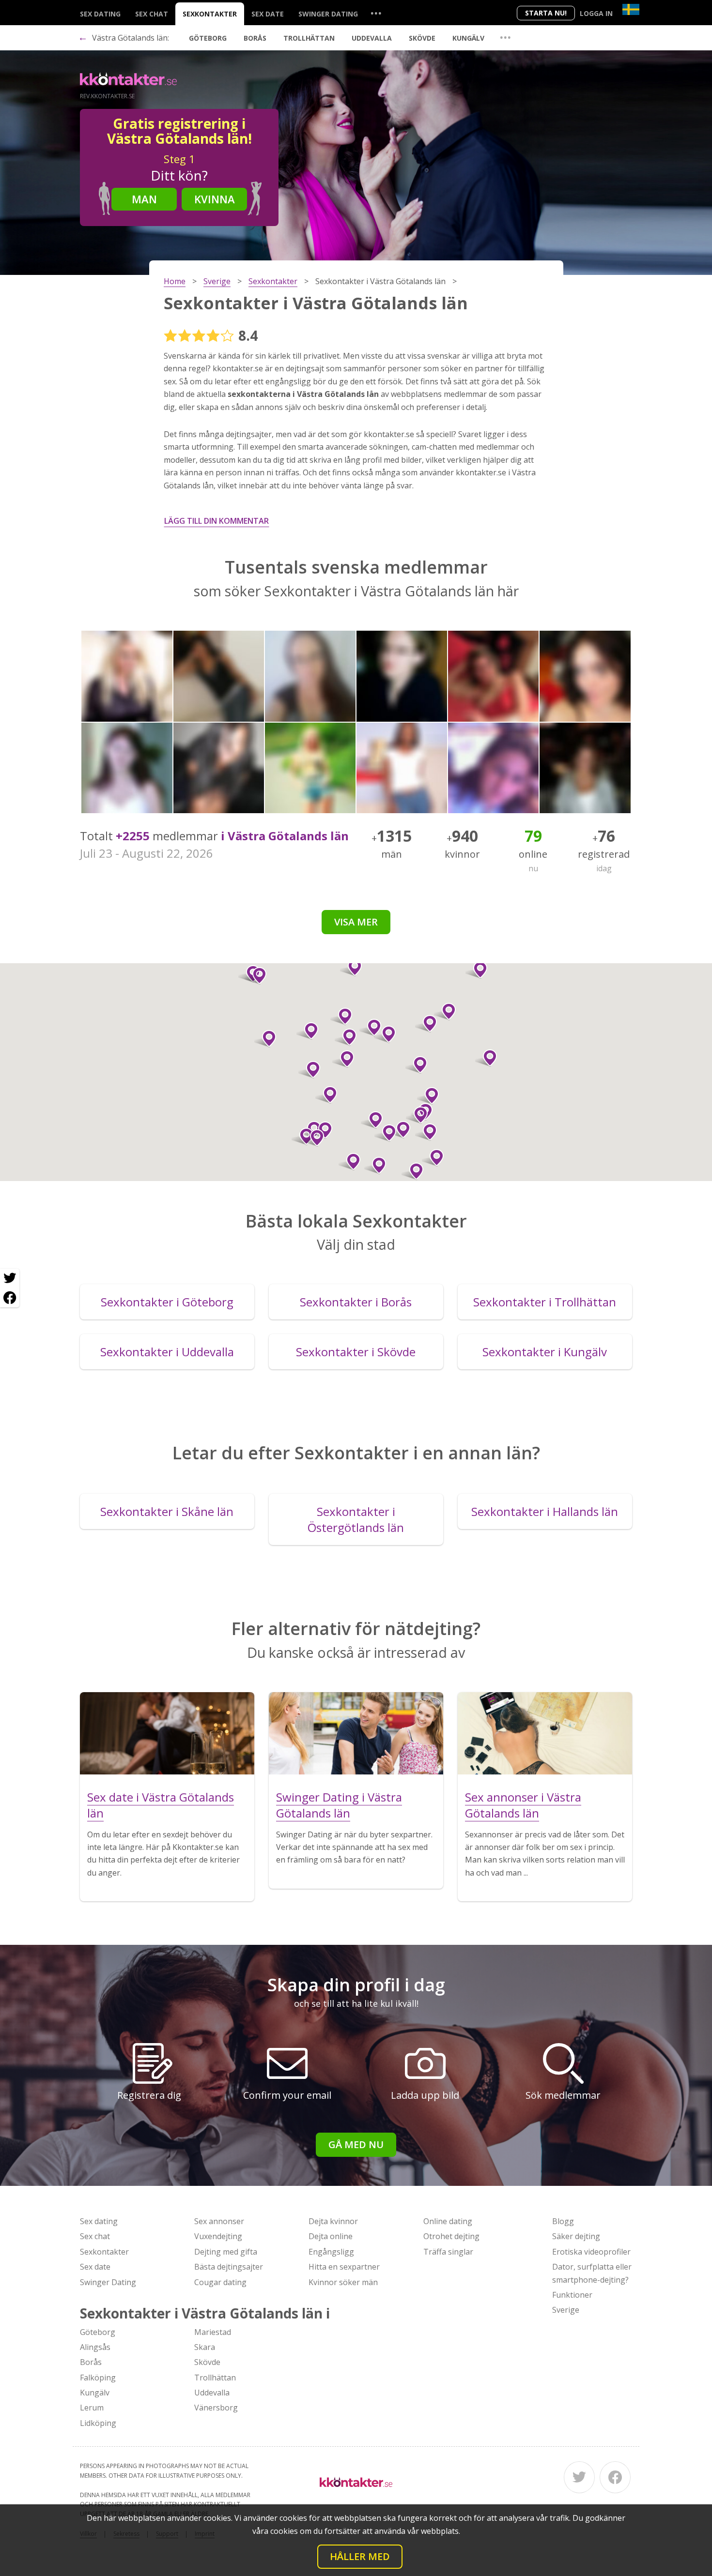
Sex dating (100, 14)
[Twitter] (579, 2477)
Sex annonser (219, 2221)
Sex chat (152, 14)
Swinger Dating (328, 14)
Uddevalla (372, 38)
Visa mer (356, 922)
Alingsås (95, 2347)
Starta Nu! (546, 13)
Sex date (268, 14)
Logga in (596, 13)
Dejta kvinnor (333, 2221)
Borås (255, 38)
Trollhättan (309, 38)
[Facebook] (615, 2477)
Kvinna (215, 199)
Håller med (360, 2556)
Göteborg (208, 38)
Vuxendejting (218, 2236)
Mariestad (213, 2332)
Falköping (98, 2378)
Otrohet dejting (451, 2236)
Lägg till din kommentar (217, 521)
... (376, 13)
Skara (205, 2347)
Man (144, 199)
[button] (372, 1120)
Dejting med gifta (226, 2252)
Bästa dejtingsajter (229, 2267)
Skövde (422, 38)
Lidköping (98, 2423)
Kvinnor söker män (343, 2282)
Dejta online (331, 2236)
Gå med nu (356, 2144)
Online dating (448, 2221)
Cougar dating (220, 2282)
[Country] (631, 9)
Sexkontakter (210, 14)
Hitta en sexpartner (344, 2267)
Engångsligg (331, 2252)
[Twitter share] (10, 1278)
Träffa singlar (448, 2252)
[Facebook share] (10, 1298)
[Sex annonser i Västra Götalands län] (545, 1733)
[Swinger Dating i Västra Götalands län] (356, 1733)
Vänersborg (216, 2408)
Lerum (92, 2408)
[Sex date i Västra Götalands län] (167, 1733)
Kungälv (468, 38)
